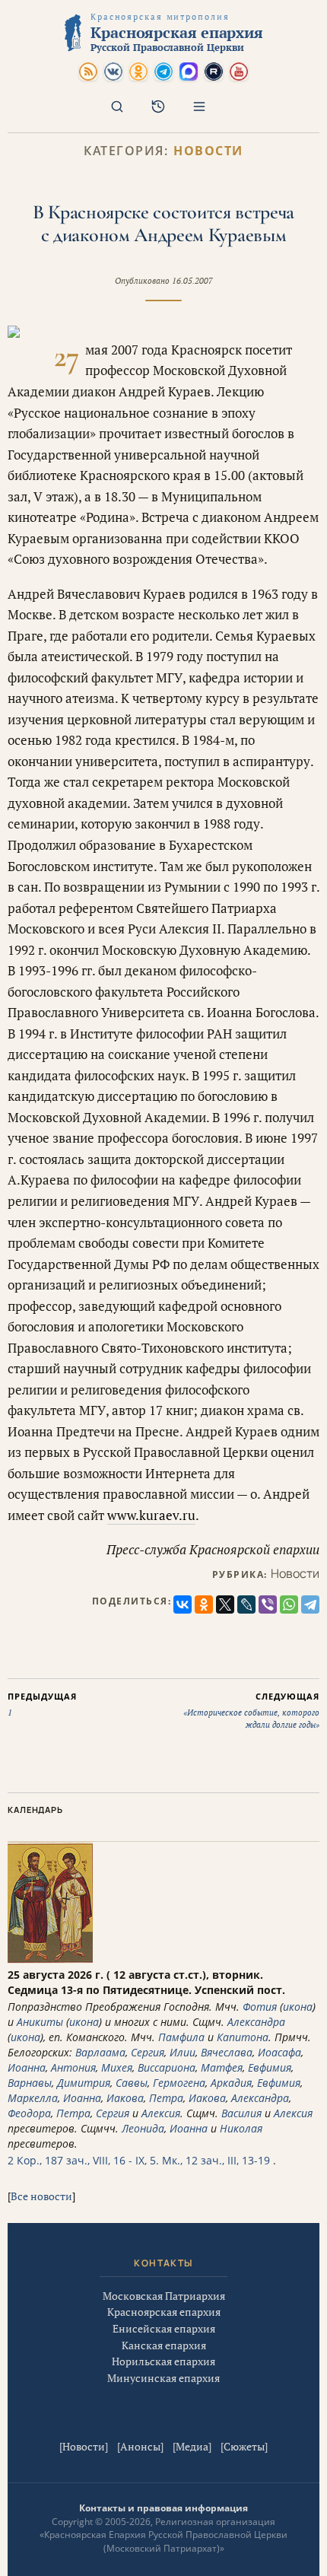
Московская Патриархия (164, 2296)
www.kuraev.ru (151, 1515)
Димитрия (84, 2083)
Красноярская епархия (164, 2312)
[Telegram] (310, 1604)
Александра (256, 2022)
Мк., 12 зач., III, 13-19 (216, 2160)
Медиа (192, 2446)
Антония (73, 2067)
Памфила (181, 2037)
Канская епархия (164, 2345)
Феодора (29, 2113)
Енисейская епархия (164, 2328)
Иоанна (27, 2067)
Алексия (161, 2113)
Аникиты (40, 2022)
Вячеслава (227, 2052)
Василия (241, 2113)
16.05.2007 (192, 281)
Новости (208, 151)
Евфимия (270, 2067)
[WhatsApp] (289, 1604)
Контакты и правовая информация (163, 2508)
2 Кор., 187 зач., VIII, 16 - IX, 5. (83, 2160)
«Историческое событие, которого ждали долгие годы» (251, 1710)
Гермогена (179, 2083)
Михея (117, 2067)
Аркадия (231, 2083)
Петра (166, 2098)
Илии (183, 2052)
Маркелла (33, 2098)
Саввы (132, 2083)
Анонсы (140, 2446)
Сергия (148, 2052)
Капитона (243, 2037)
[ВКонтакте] (183, 1604)
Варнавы (30, 2083)
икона (298, 2007)
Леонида (143, 2128)
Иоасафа (279, 2052)
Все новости (41, 2196)
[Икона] (50, 1959)
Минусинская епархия (163, 2378)
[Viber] (268, 1604)
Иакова (125, 2098)
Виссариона (167, 2067)
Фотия (260, 2007)
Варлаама (100, 2052)
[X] (225, 1604)
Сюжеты (244, 2446)
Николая (241, 2128)
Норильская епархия (163, 2361)
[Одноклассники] (204, 1604)
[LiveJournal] (246, 1604)
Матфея (222, 2067)
